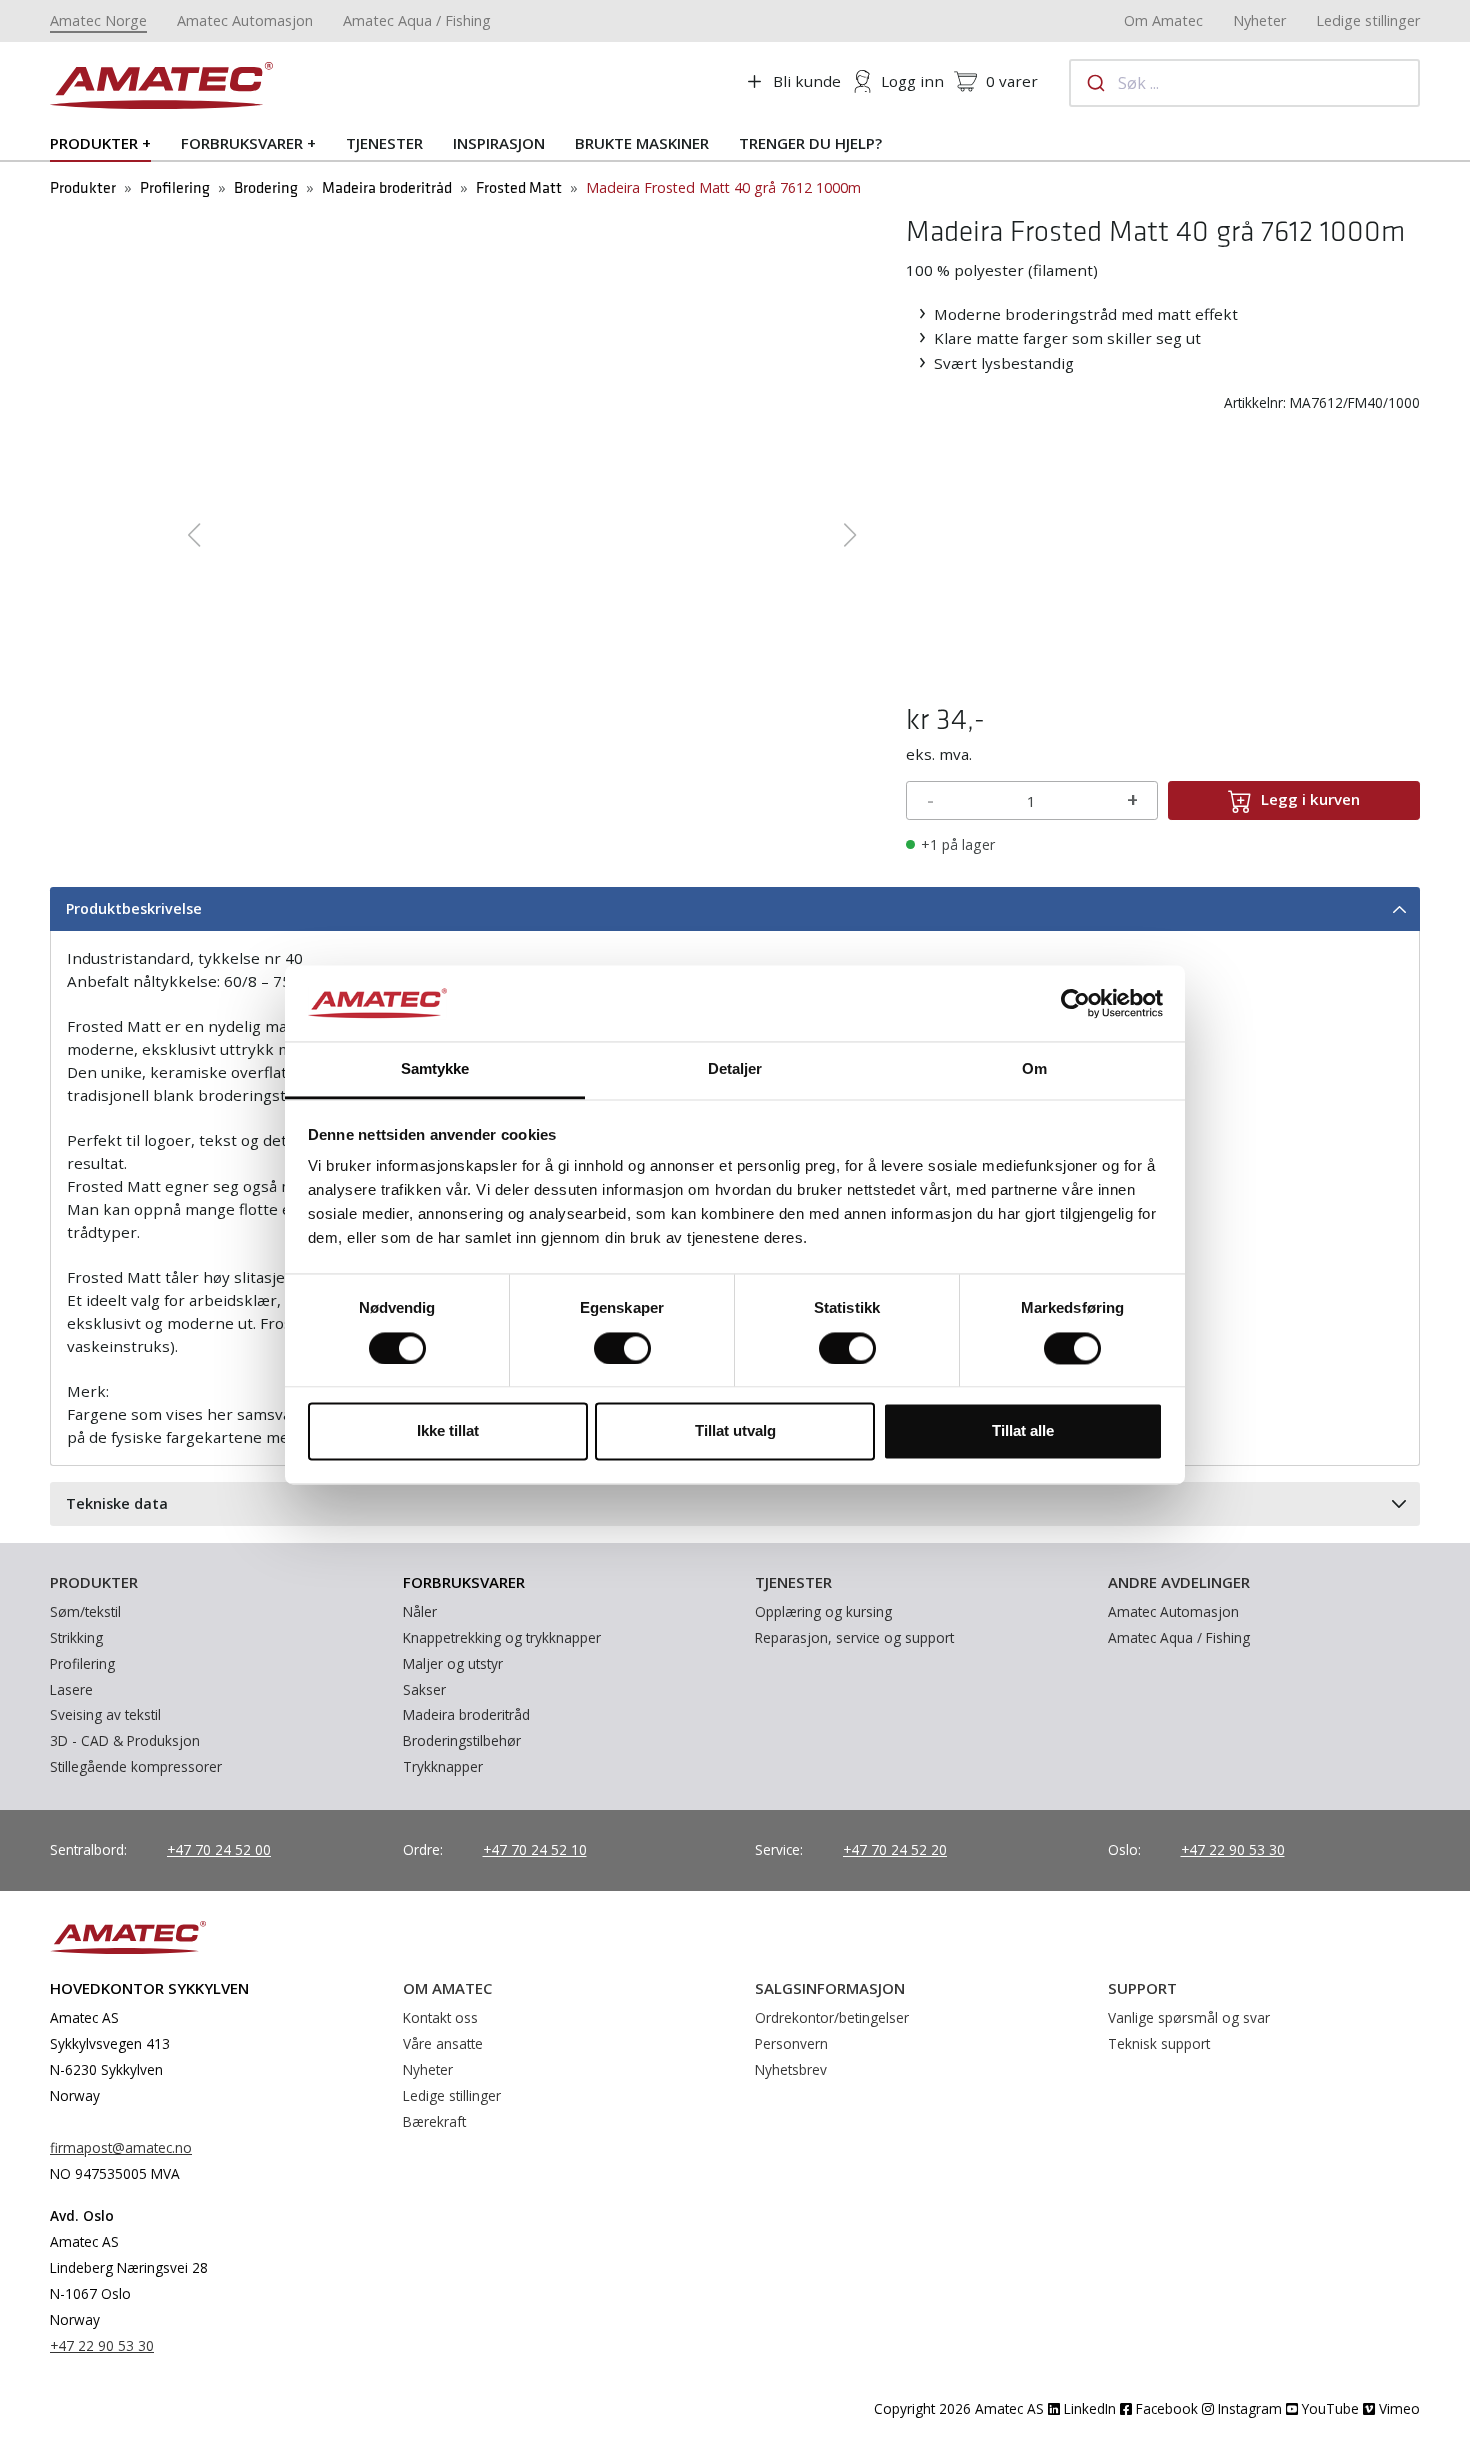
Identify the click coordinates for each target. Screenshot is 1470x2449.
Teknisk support (1159, 2043)
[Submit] (1094, 83)
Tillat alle (1023, 1431)
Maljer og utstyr (453, 1663)
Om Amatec (1163, 20)
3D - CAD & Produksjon (125, 1740)
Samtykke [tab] (435, 1069)
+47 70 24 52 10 (535, 1849)
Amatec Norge (98, 20)
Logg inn (912, 81)
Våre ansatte (443, 2043)
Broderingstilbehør (462, 1740)
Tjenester (384, 143)
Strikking (76, 1637)
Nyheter (1259, 20)
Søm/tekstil (85, 1611)
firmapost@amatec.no (121, 2147)
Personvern (791, 2043)
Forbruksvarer (242, 143)
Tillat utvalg (735, 1431)
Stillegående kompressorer (136, 1766)
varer (1012, 81)
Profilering (175, 188)
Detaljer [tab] (735, 1069)
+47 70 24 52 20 (895, 1849)
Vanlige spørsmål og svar (1189, 2017)
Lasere (71, 1689)
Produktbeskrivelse (134, 908)
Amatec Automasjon (245, 20)
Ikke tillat (448, 1431)
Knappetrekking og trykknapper (502, 1637)
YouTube (1328, 2408)
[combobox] (1245, 83)
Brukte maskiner (642, 143)
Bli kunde (807, 81)
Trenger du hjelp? (810, 143)
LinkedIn (1088, 2408)
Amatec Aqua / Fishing (417, 20)
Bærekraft (434, 2121)
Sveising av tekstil (105, 1714)
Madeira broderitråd (387, 188)
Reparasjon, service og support (854, 1637)
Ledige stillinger (1368, 20)
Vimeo (1397, 2408)
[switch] (622, 1348)
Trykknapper (443, 1766)
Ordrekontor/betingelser (832, 2017)
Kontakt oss (440, 2017)
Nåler (420, 1611)
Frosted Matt (519, 188)
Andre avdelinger (1179, 1582)
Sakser (424, 1689)
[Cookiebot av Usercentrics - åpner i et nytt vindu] (1075, 1003)
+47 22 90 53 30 (1233, 1849)
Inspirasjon (499, 143)
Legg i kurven (1310, 799)
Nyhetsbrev (791, 2069)
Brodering (266, 188)
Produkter (94, 143)
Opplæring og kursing (823, 1611)
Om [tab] (1034, 1069)
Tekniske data (117, 1503)
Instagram (1248, 2408)
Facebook (1165, 2408)
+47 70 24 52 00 (219, 1849)
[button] (193, 535)
